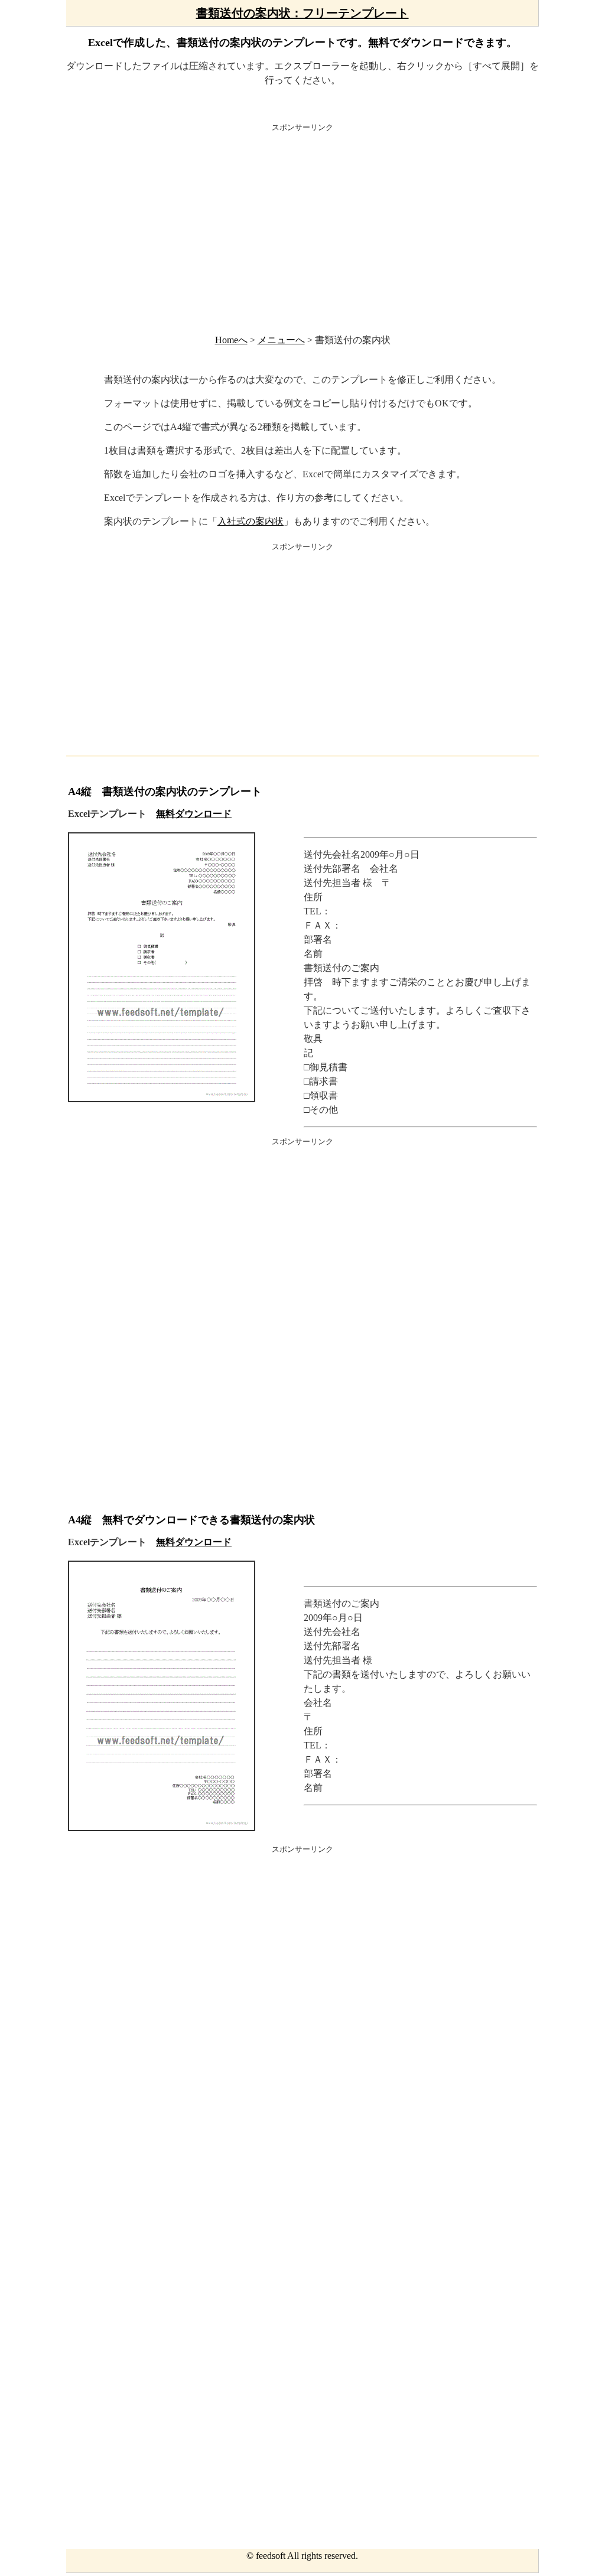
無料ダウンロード (194, 814)
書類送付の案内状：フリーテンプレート (302, 13)
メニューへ (281, 340)
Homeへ (231, 340)
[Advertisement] (302, 227)
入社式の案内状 (251, 521)
